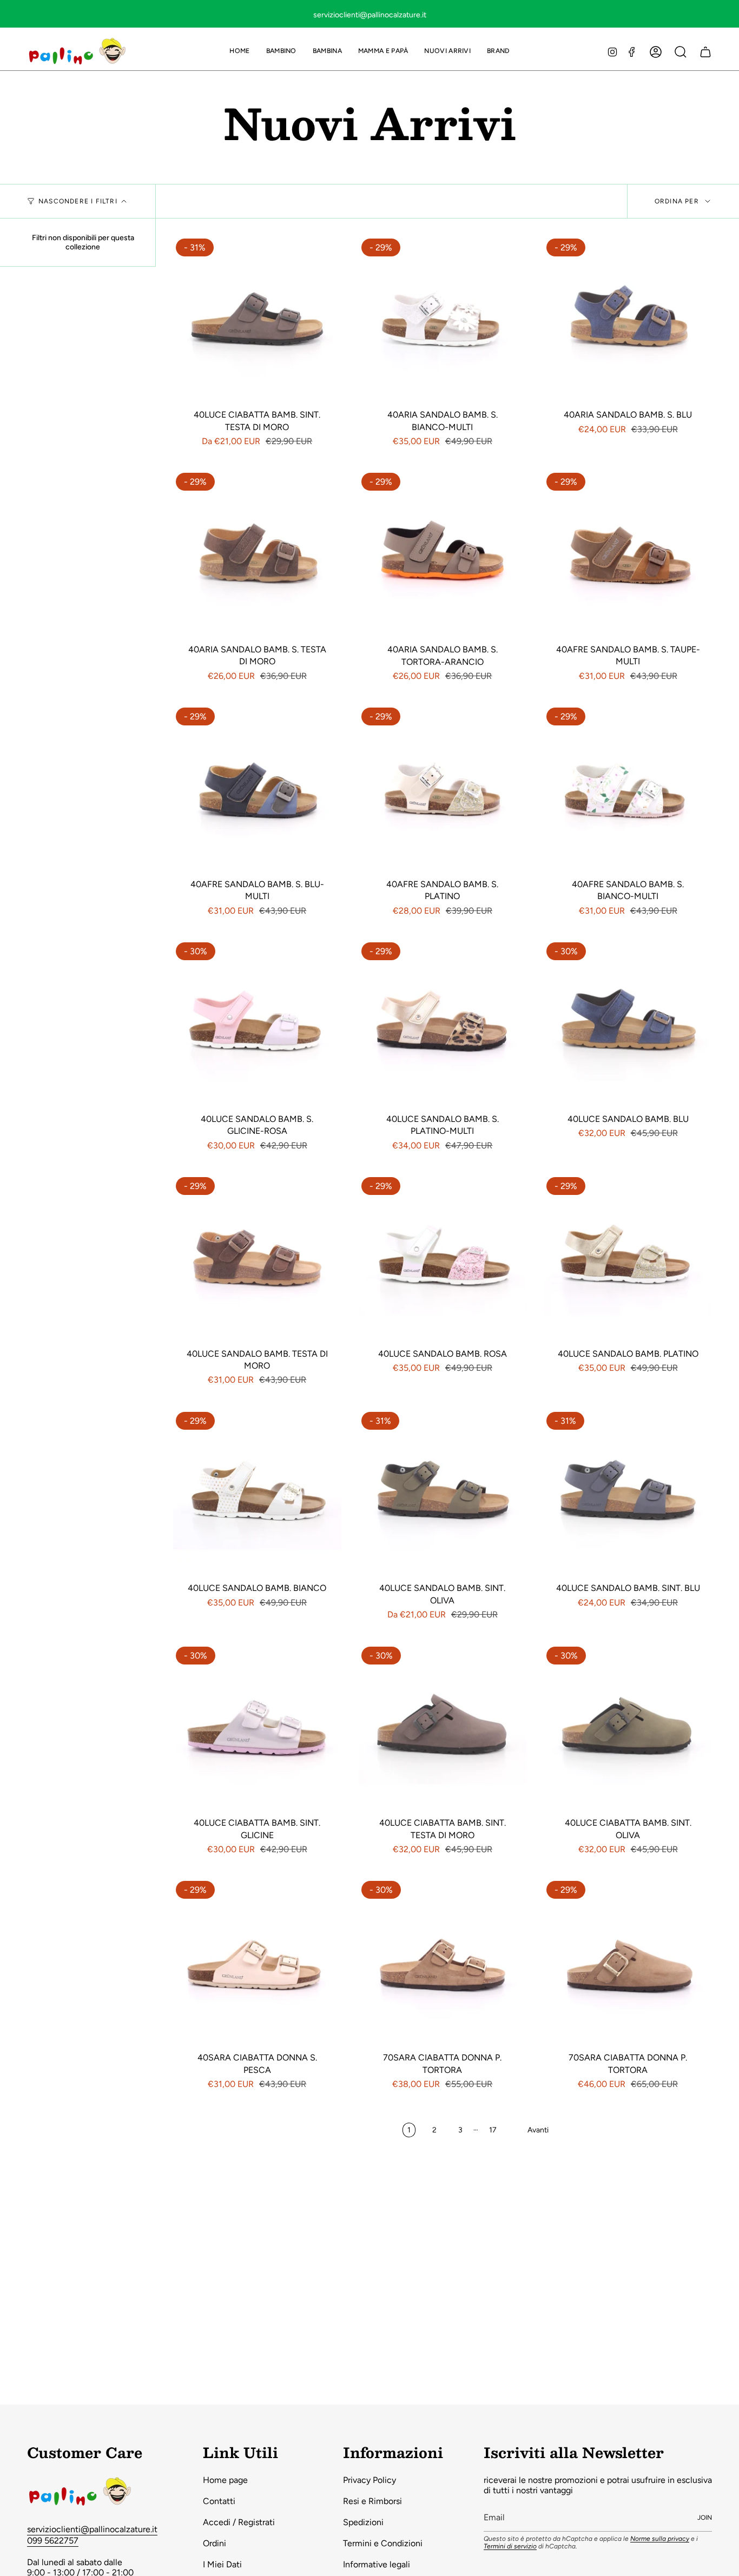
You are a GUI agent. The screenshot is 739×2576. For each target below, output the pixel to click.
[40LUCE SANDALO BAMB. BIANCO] (257, 1493)
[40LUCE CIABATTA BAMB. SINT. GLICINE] (257, 1728)
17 (493, 2130)
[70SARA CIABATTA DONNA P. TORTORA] (443, 1962)
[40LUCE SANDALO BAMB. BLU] (628, 1024)
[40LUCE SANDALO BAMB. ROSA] (443, 1259)
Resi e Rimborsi (372, 2501)
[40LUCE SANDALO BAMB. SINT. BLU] (628, 1493)
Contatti (219, 2501)
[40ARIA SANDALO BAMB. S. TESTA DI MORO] (257, 554)
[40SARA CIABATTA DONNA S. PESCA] (257, 1962)
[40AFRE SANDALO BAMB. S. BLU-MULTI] (257, 789)
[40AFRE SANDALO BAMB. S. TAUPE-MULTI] (628, 554)
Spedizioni (363, 2522)
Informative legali (377, 2564)
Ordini (215, 2543)
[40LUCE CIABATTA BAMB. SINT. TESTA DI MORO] (257, 320)
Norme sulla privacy (660, 2539)
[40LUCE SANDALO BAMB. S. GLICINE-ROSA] (257, 1024)
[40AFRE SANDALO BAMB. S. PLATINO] (443, 789)
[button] (281, 52)
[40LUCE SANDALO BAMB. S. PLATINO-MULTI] (443, 1024)
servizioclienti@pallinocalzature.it (92, 2529)
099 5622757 (53, 2541)
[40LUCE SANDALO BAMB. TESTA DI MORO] (257, 1259)
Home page (225, 2480)
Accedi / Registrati (239, 2522)
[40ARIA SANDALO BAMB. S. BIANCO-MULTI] (443, 320)
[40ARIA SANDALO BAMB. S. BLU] (628, 320)
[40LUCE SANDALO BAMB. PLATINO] (628, 1259)
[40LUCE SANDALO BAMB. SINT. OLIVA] (443, 1493)
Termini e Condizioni (383, 2543)
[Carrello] (705, 52)
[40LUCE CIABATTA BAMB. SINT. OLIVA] (628, 1728)
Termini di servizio (510, 2546)
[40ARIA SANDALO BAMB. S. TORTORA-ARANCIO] (443, 554)
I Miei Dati (222, 2564)
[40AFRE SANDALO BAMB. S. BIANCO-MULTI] (628, 789)
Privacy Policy (369, 2480)
